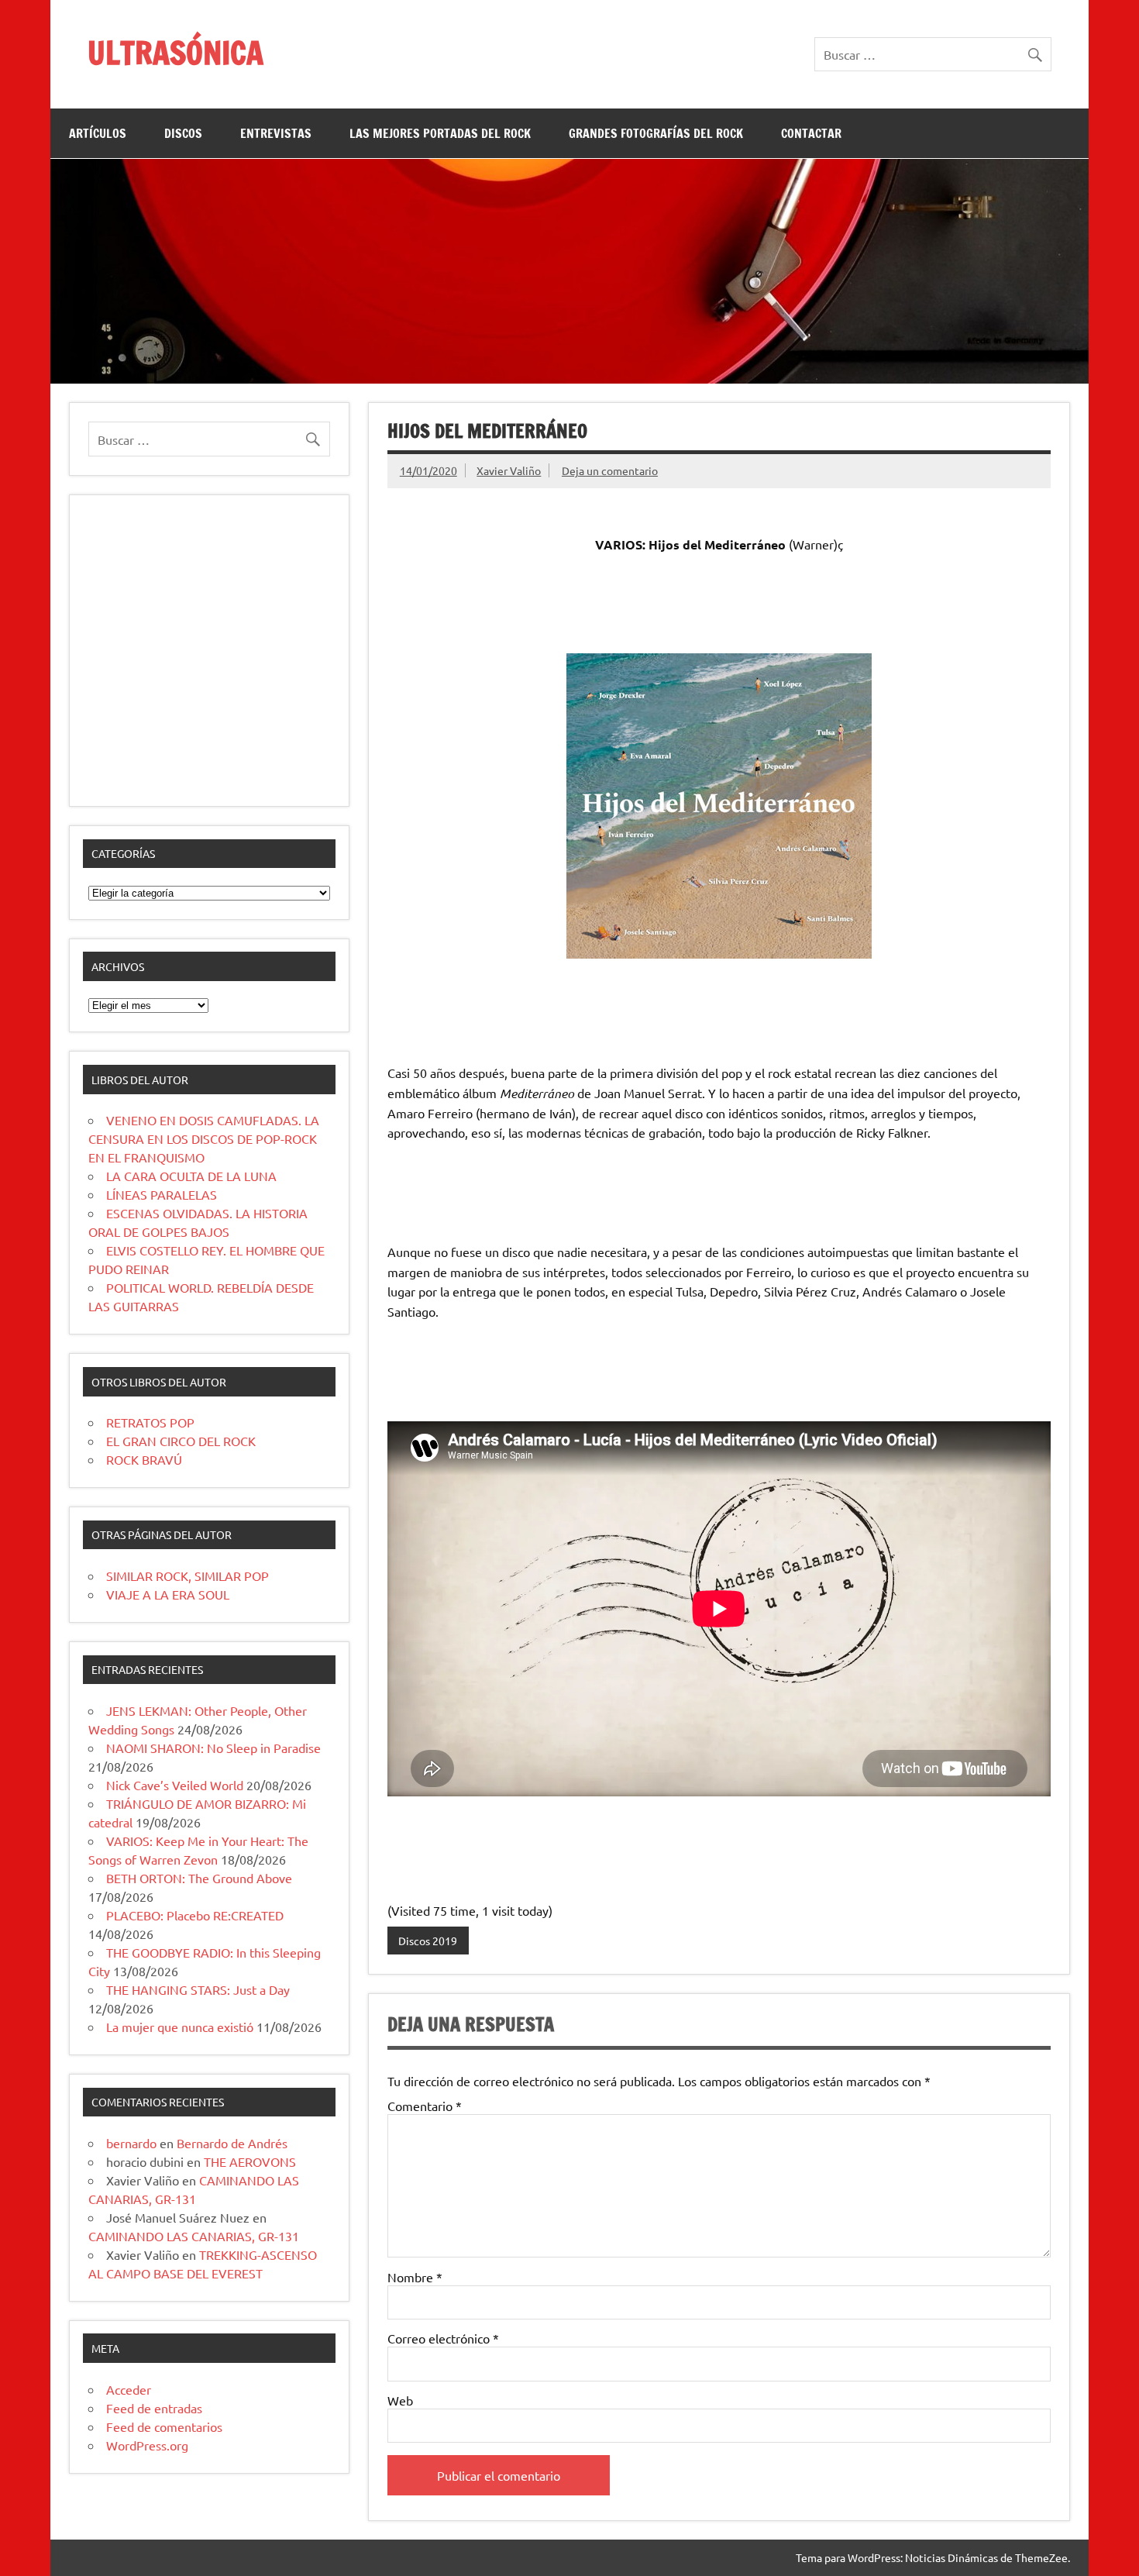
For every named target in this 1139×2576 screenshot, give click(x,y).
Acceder (129, 2389)
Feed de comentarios (164, 2426)
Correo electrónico (443, 2338)
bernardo (131, 2143)
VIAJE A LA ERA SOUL (168, 1594)
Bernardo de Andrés (232, 2143)
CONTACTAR (811, 133)
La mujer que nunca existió (180, 2027)
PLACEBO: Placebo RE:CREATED (195, 1915)
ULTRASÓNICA (175, 52)
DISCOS (183, 133)
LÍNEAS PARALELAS (162, 1194)
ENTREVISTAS (276, 133)
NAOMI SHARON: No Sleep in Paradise (213, 1748)
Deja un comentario (610, 470)
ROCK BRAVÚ (144, 1459)
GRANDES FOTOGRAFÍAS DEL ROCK (656, 133)
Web (400, 2400)
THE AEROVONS (250, 2161)
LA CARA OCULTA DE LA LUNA (191, 1176)
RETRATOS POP (150, 1422)
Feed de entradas (154, 2408)
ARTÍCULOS (98, 133)
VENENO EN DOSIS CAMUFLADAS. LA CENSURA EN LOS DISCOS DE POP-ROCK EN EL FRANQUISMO (204, 1138)
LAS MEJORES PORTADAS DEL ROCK (440, 133)
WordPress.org (147, 2445)
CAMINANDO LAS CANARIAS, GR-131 (194, 2236)
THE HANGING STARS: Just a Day (198, 1989)
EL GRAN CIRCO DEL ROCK (181, 1441)
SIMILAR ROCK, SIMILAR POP (188, 1576)
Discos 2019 (428, 1941)
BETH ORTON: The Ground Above (199, 1878)
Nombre (415, 2277)
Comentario (425, 2106)
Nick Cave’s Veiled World (175, 1785)
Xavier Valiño (509, 470)
